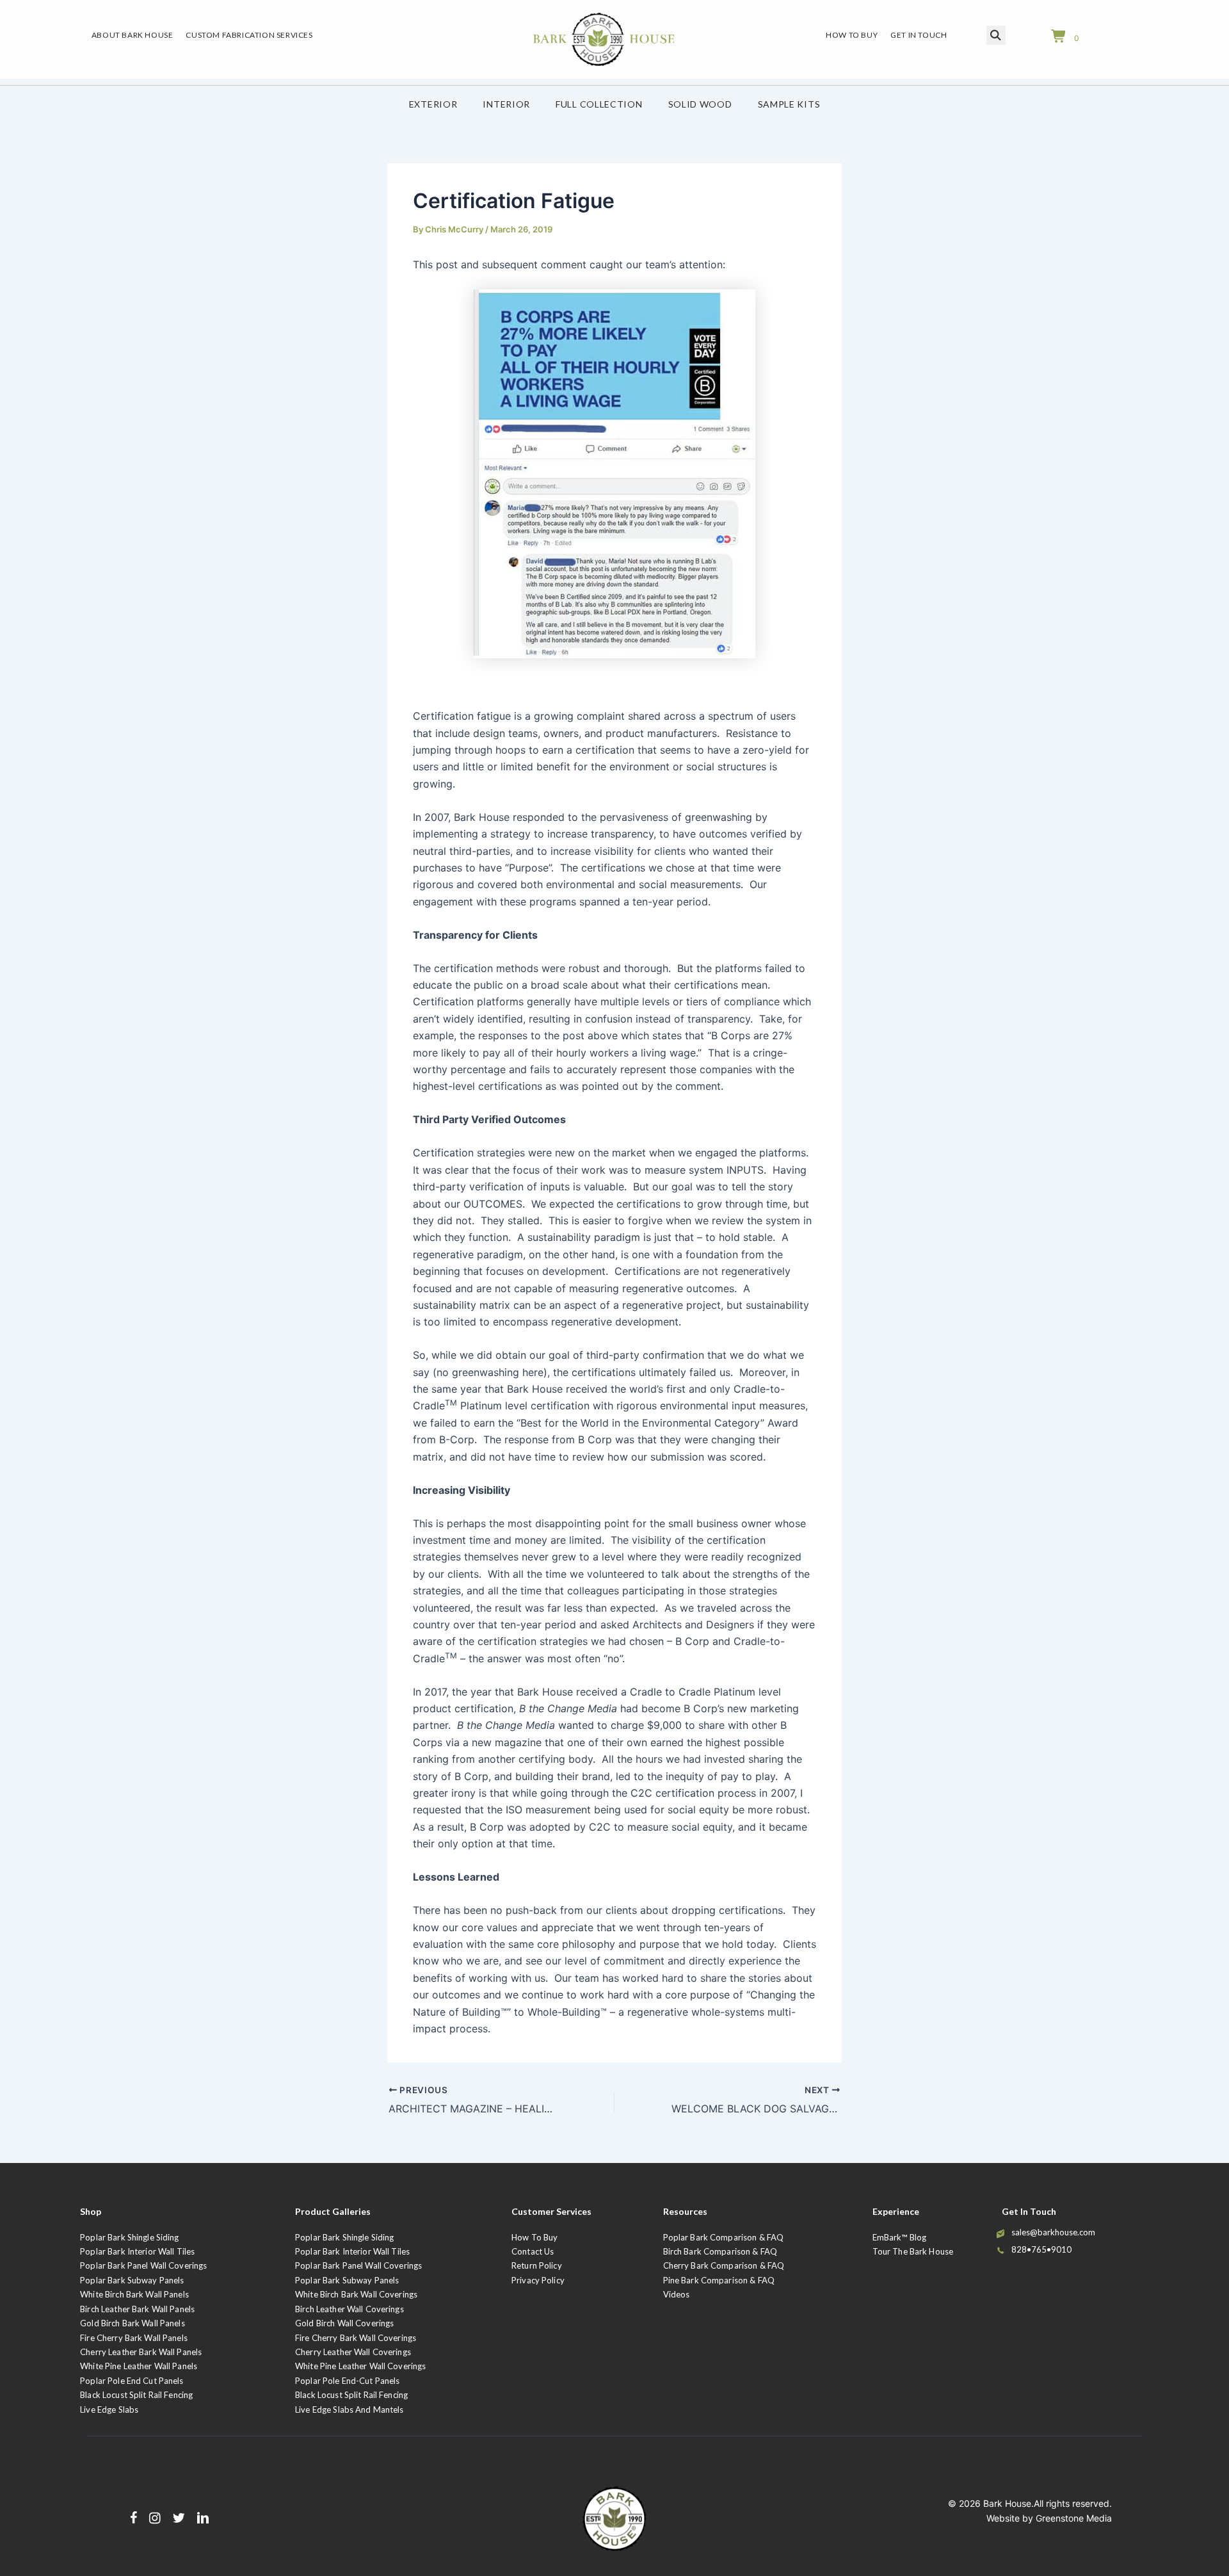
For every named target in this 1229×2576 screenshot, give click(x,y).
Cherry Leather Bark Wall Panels (141, 2352)
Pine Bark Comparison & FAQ (719, 2280)
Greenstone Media (1074, 2518)
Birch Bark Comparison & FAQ (720, 2251)
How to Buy (534, 2237)
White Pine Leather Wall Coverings (360, 2366)
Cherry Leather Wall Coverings (353, 2352)
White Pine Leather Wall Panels (139, 2366)
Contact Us (533, 2251)
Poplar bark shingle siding (344, 2237)
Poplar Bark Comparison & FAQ (724, 2237)
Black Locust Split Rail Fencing (136, 2395)
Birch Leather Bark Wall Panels (137, 2309)
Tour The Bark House (913, 2251)
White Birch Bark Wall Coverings (356, 2294)
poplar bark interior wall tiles (352, 2251)
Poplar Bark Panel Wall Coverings (143, 2265)
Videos (677, 2294)
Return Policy (537, 2265)
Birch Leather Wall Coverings (349, 2309)
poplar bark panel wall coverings (358, 2265)
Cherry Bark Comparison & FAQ (724, 2265)
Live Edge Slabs (109, 2410)
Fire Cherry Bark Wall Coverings (356, 2338)
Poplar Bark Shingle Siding (129, 2237)
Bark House (1007, 2503)
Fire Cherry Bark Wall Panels (134, 2338)
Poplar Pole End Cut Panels (132, 2381)
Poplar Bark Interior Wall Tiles (137, 2251)
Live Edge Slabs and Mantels (349, 2410)
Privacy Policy (538, 2280)
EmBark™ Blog (900, 2237)
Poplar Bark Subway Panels (132, 2280)
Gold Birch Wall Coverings (344, 2323)
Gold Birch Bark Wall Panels (133, 2323)
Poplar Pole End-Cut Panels (347, 2381)
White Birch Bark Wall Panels (134, 2294)
